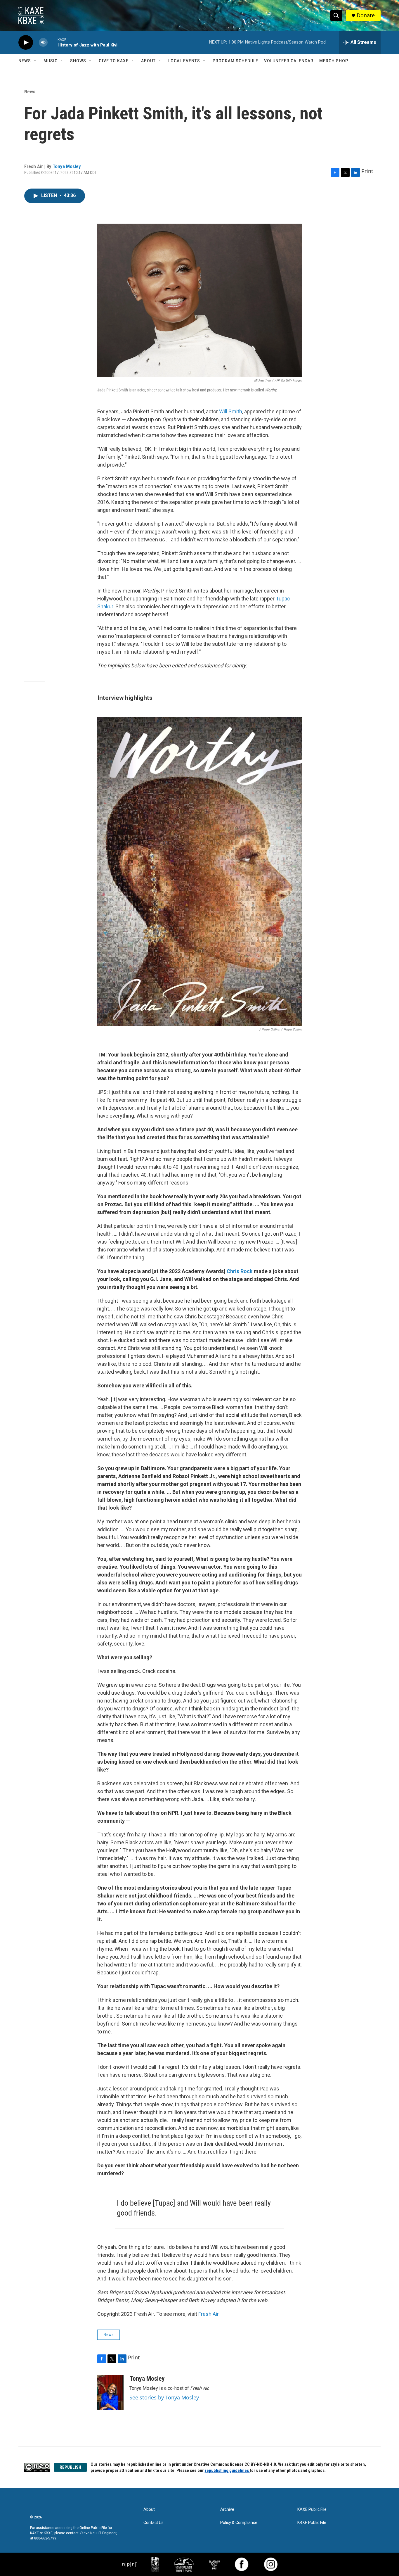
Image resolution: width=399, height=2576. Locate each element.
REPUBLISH (70, 2467)
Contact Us (153, 2523)
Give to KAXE (114, 61)
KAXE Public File (312, 2509)
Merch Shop (334, 61)
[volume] (43, 43)
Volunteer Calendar (289, 61)
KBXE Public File (312, 2523)
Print (367, 171)
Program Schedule (235, 61)
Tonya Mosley (67, 166)
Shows (78, 61)
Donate (366, 15)
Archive (227, 2509)
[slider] (53, 42)
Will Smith (231, 411)
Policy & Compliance (239, 2523)
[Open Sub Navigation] (35, 61)
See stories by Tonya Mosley (164, 2397)
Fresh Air (208, 2314)
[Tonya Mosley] (110, 2392)
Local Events (184, 61)
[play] (26, 43)
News (25, 61)
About (148, 61)
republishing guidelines (227, 2470)
